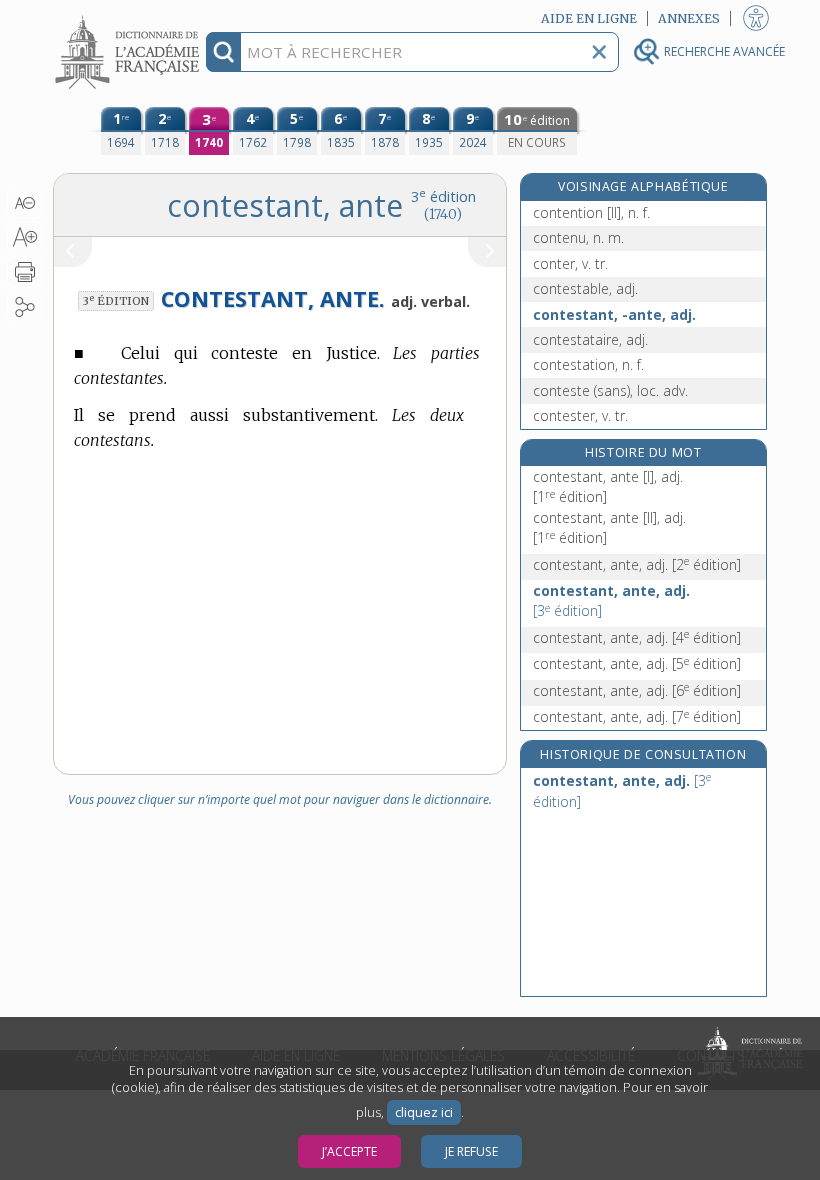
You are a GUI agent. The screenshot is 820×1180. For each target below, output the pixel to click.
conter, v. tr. (570, 263)
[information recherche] (223, 52)
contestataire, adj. (590, 339)
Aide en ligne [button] (589, 18)
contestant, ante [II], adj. (609, 527)
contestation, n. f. (588, 364)
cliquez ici (424, 1112)
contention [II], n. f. (591, 212)
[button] (24, 203)
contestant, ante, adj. (637, 564)
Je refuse (471, 1151)
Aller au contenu (130, 17)
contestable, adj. (585, 288)
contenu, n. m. (578, 237)
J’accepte (349, 1151)
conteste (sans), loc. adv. (610, 390)
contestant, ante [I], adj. (608, 486)
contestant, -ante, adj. (614, 314)
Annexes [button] (689, 18)
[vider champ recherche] (599, 52)
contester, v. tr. (580, 415)
